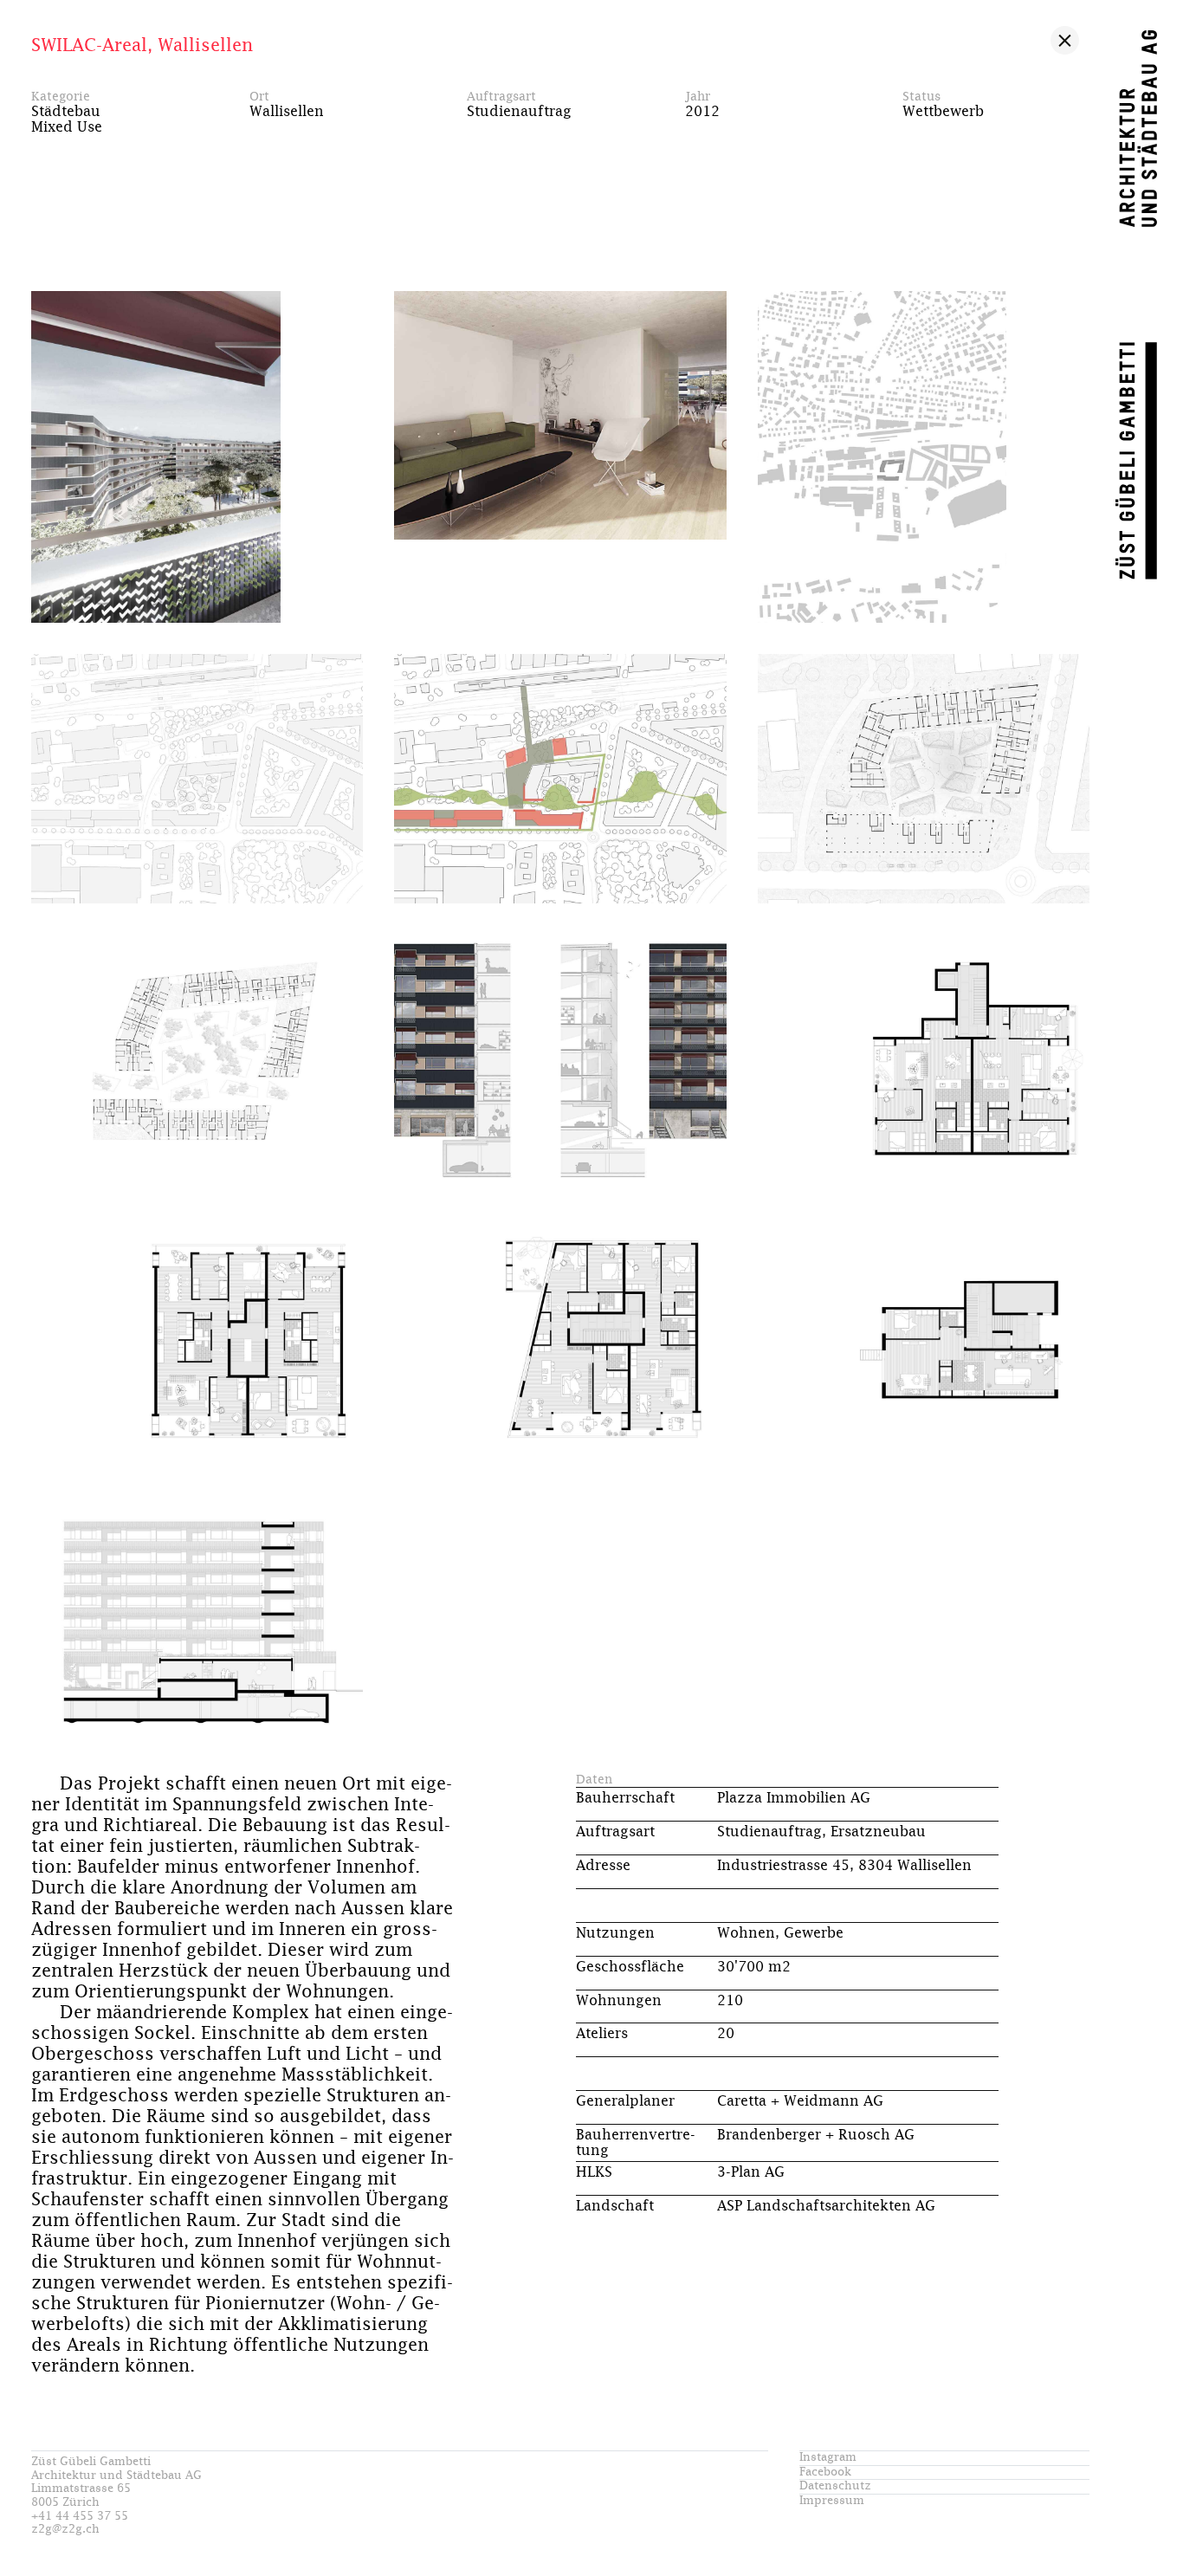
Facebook (825, 2472)
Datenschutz (835, 2486)
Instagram (828, 2458)
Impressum (832, 2501)
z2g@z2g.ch (65, 2530)
